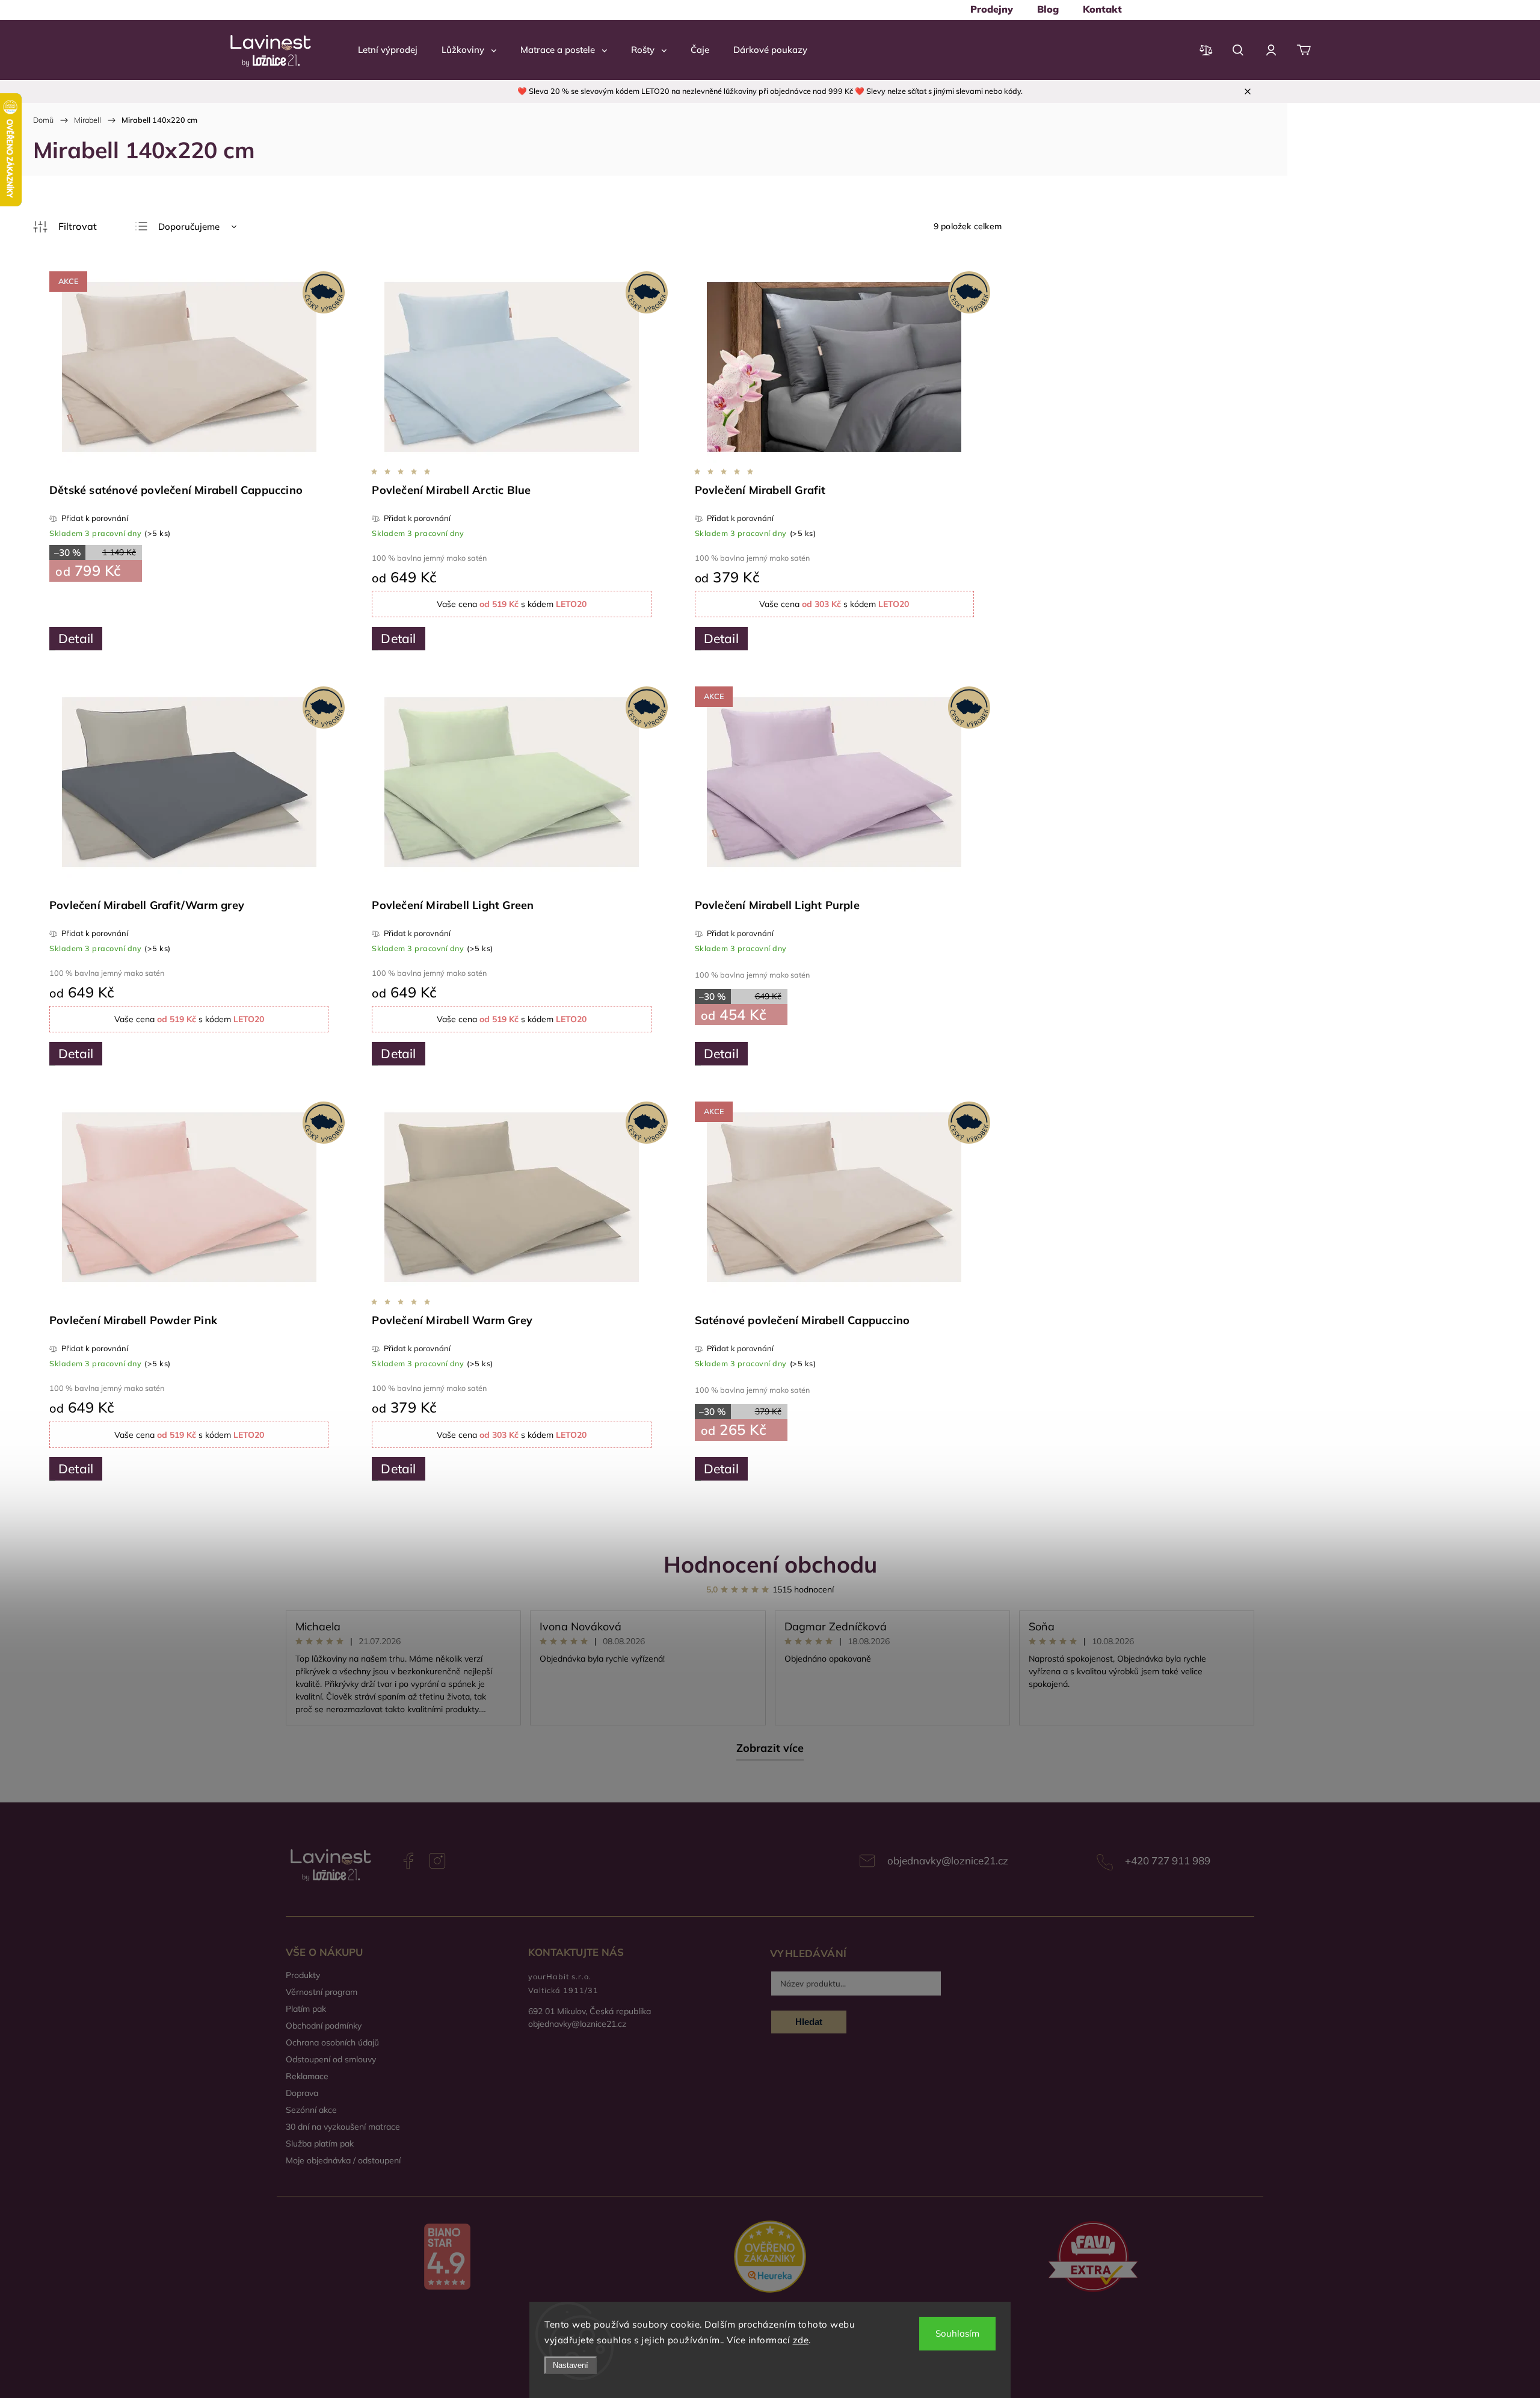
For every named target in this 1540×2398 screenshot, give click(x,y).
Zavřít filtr (65, 227)
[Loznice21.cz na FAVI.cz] (1093, 2258)
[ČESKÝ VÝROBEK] (511, 368)
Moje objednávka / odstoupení (343, 2160)
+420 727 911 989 (1168, 1860)
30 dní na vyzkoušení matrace (343, 2127)
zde (801, 2340)
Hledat (809, 2022)
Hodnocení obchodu (770, 1564)
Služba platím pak (320, 2144)
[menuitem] (992, 9)
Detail (76, 638)
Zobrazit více (770, 1748)
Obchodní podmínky (324, 2026)
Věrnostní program (322, 1992)
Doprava (302, 2093)
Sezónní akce (311, 2110)
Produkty (303, 1975)
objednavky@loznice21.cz (948, 1860)
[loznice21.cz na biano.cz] (447, 2258)
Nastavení (571, 2365)
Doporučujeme (189, 227)
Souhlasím (957, 2333)
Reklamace (307, 2076)
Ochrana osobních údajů (332, 2042)
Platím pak (306, 2009)
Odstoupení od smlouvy (331, 2059)
